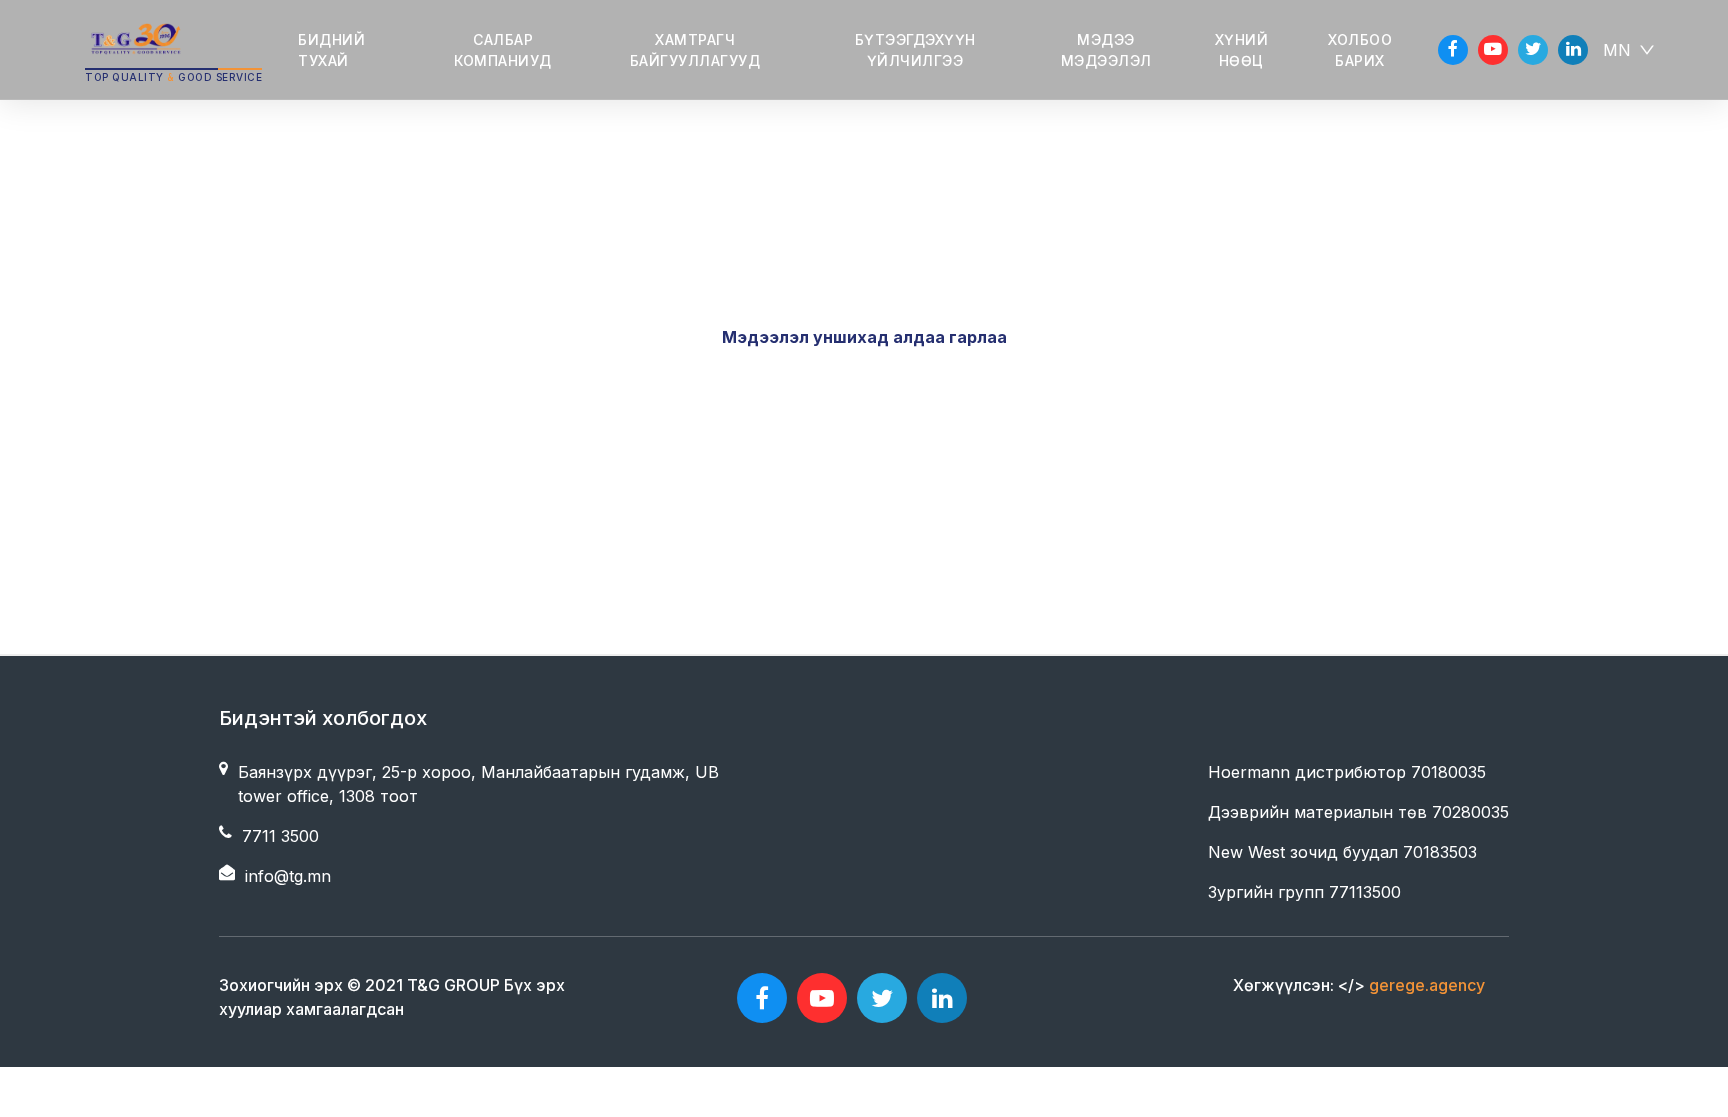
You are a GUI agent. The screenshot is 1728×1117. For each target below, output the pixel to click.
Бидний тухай (331, 50)
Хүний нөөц (1242, 50)
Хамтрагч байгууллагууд (695, 50)
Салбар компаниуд (503, 50)
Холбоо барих (1360, 50)
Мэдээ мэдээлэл (1106, 50)
